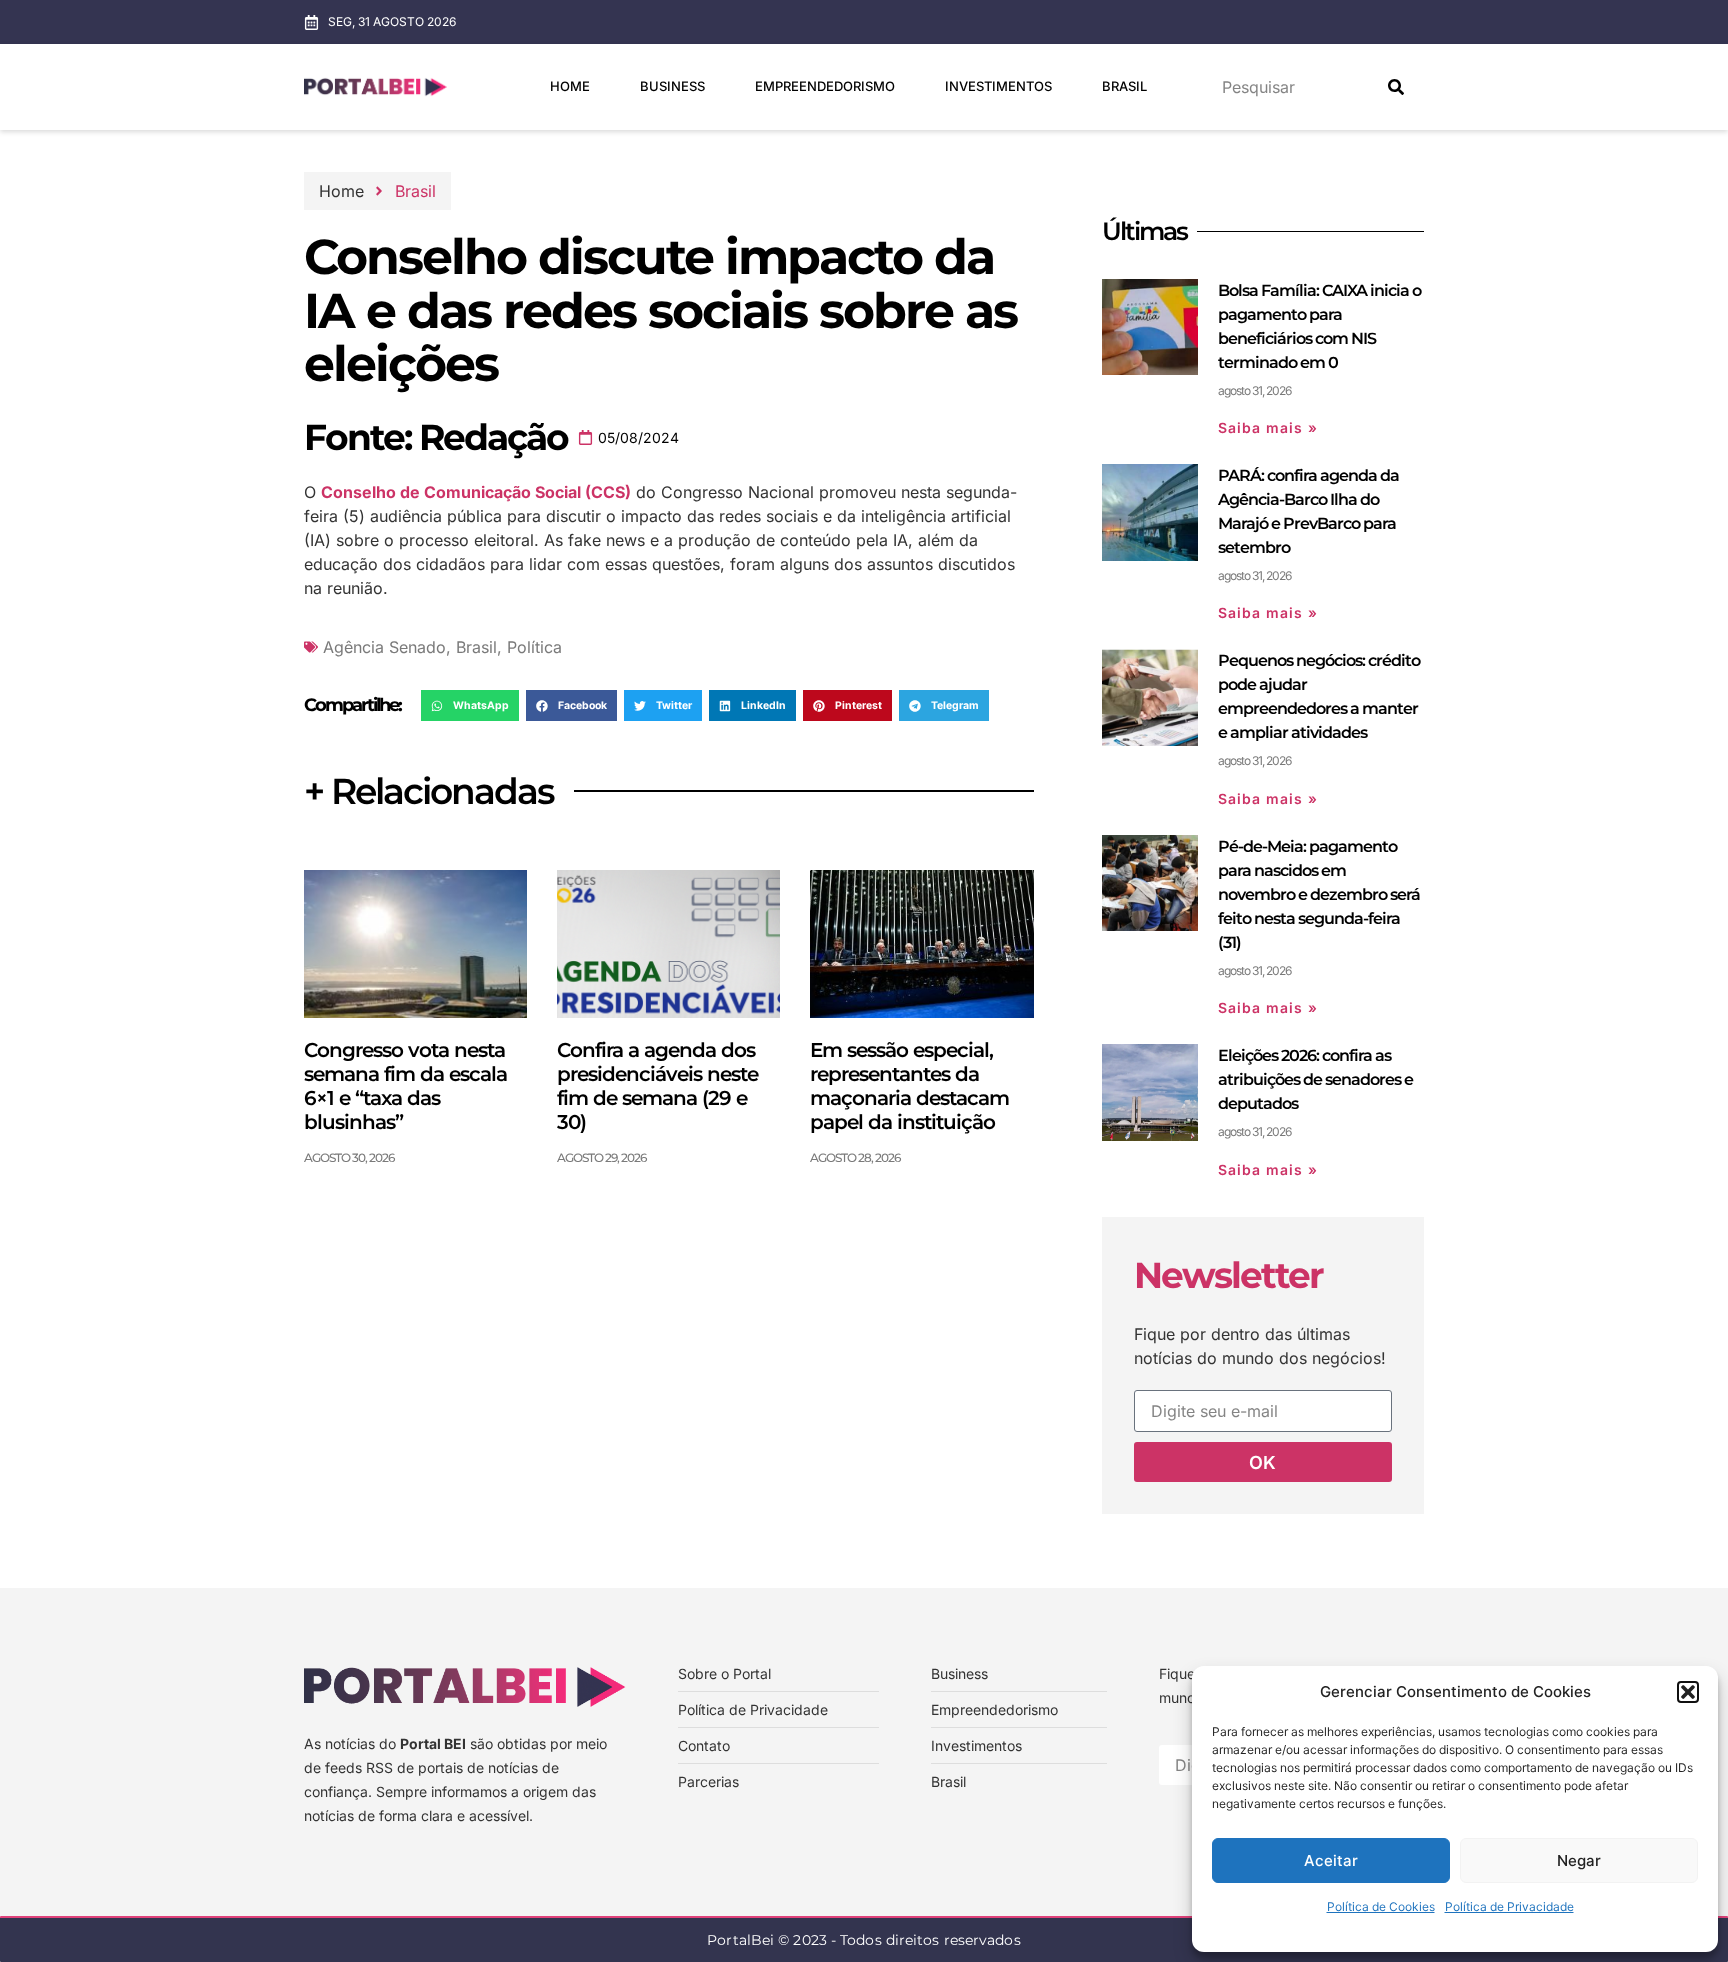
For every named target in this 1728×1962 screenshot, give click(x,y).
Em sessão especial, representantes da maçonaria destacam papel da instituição (909, 1086)
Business (672, 86)
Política (534, 647)
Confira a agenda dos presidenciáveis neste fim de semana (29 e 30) (657, 1086)
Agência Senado (384, 647)
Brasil (1124, 86)
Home (570, 86)
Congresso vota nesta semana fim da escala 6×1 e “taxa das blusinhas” (405, 1086)
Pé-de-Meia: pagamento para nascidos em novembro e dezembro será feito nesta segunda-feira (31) (1319, 894)
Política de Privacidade (1509, 1906)
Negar (1579, 1860)
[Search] (1396, 87)
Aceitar (1331, 1860)
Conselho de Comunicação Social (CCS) (476, 492)
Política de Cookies (1381, 1906)
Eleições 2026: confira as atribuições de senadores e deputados (1315, 1079)
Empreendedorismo (825, 86)
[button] (1688, 1692)
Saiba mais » (1268, 427)
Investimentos (998, 86)
